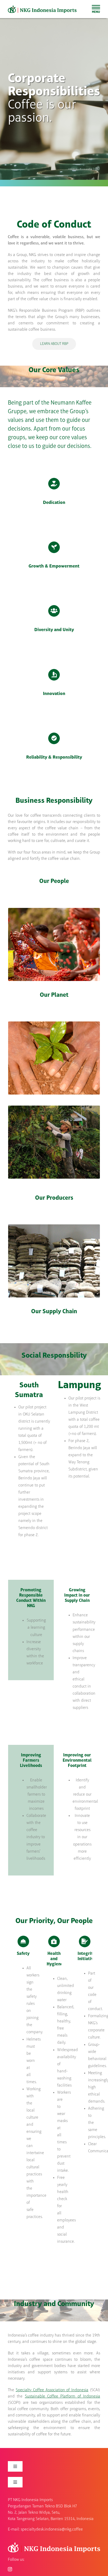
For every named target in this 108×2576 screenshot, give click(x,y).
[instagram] (10, 2569)
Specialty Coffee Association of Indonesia (52, 2390)
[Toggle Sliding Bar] (96, 9)
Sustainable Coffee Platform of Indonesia (63, 2396)
